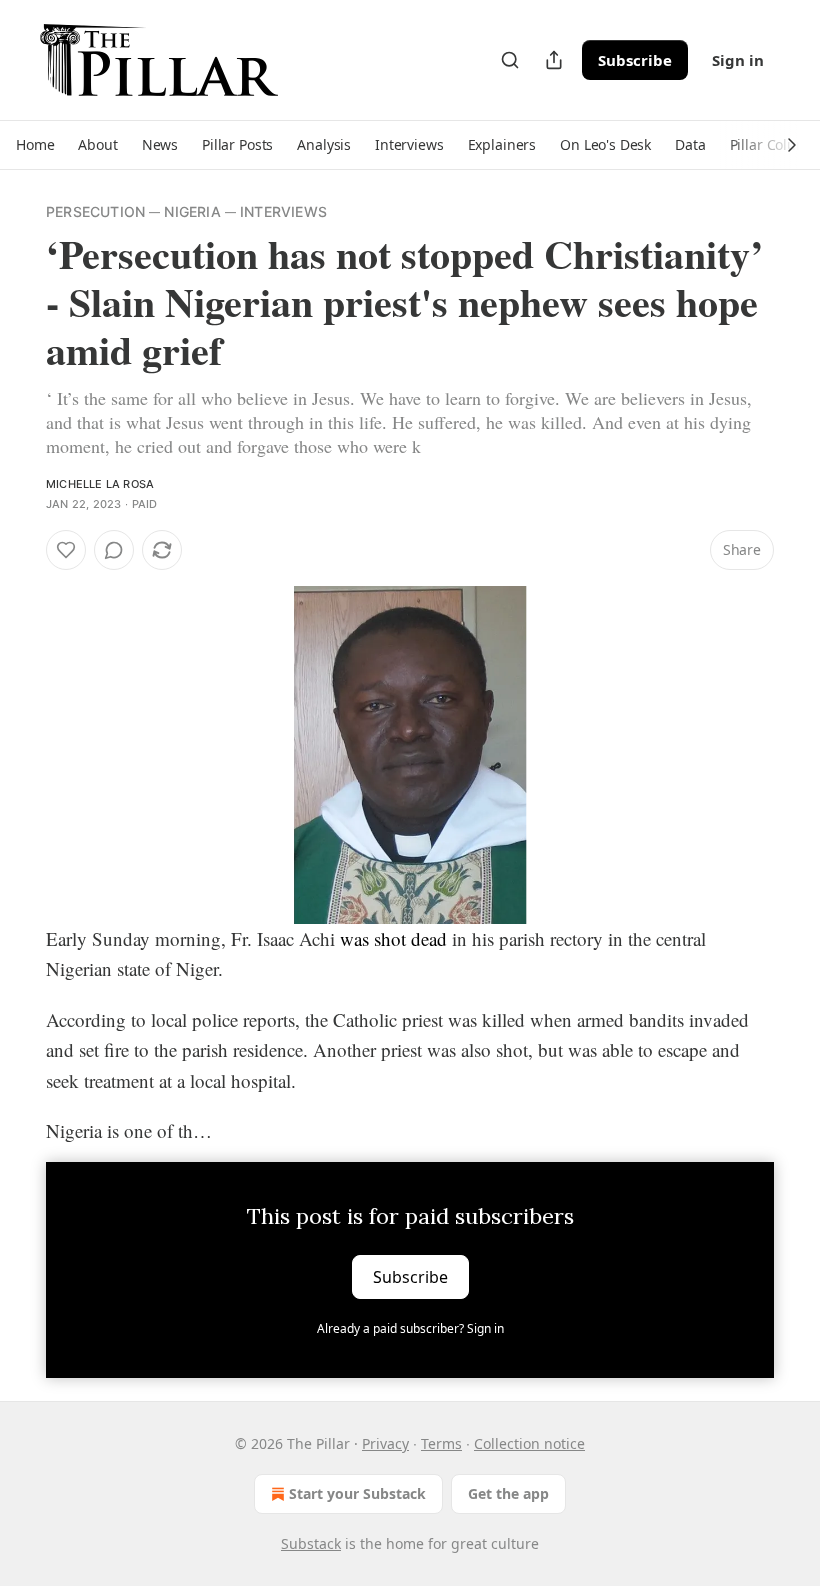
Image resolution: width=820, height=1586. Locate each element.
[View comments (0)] (114, 550)
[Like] (66, 550)
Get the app (508, 1493)
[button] (35, 145)
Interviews (283, 211)
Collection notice (529, 1443)
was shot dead (393, 938)
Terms (441, 1443)
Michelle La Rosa (100, 484)
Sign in (738, 60)
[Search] (510, 60)
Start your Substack (357, 1493)
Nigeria (192, 211)
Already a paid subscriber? (410, 1328)
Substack (311, 1543)
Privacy (385, 1443)
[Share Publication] (554, 60)
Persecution (95, 211)
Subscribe (635, 60)
